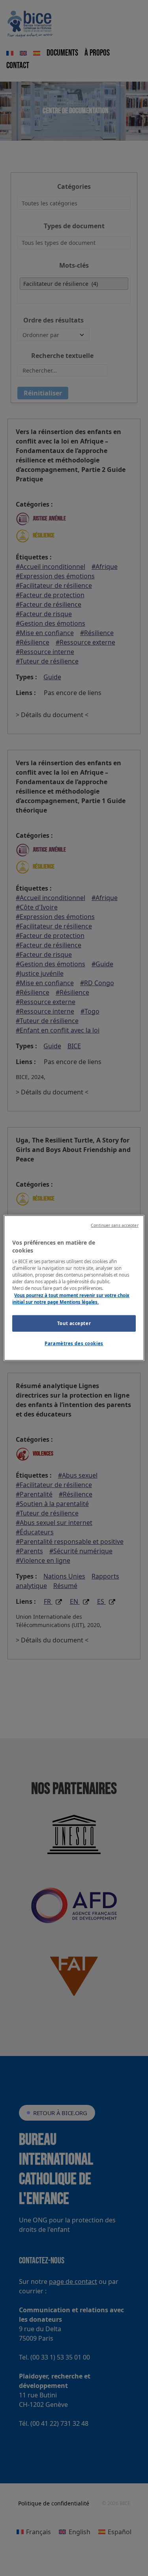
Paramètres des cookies (74, 1343)
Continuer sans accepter (114, 1225)
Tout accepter (74, 1323)
